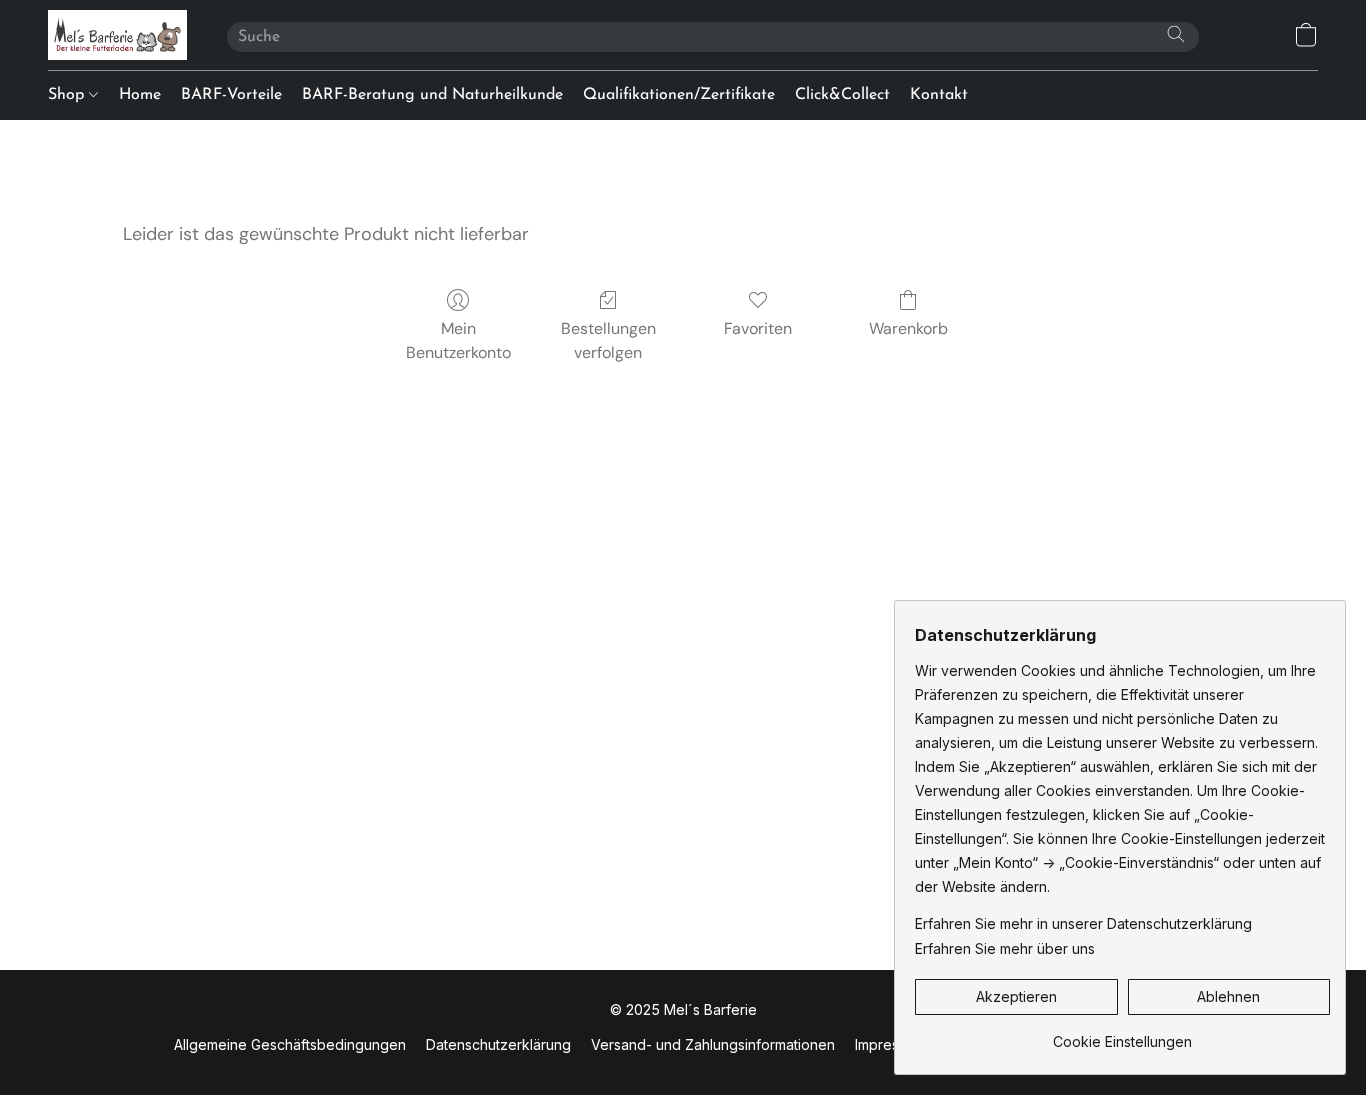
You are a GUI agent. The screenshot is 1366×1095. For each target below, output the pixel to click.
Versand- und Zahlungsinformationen (713, 1044)
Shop (68, 95)
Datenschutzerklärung (498, 1044)
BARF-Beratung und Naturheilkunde (432, 95)
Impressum (890, 1044)
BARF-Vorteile (231, 95)
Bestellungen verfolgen (608, 340)
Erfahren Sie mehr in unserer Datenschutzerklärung (1083, 923)
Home (140, 95)
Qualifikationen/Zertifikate (679, 95)
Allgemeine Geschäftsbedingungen (290, 1044)
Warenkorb (908, 328)
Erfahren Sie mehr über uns (1005, 948)
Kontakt (939, 95)
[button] (117, 35)
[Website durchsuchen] (1176, 34)
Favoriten (758, 328)
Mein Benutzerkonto (458, 340)
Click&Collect (842, 95)
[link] (1122, 1034)
